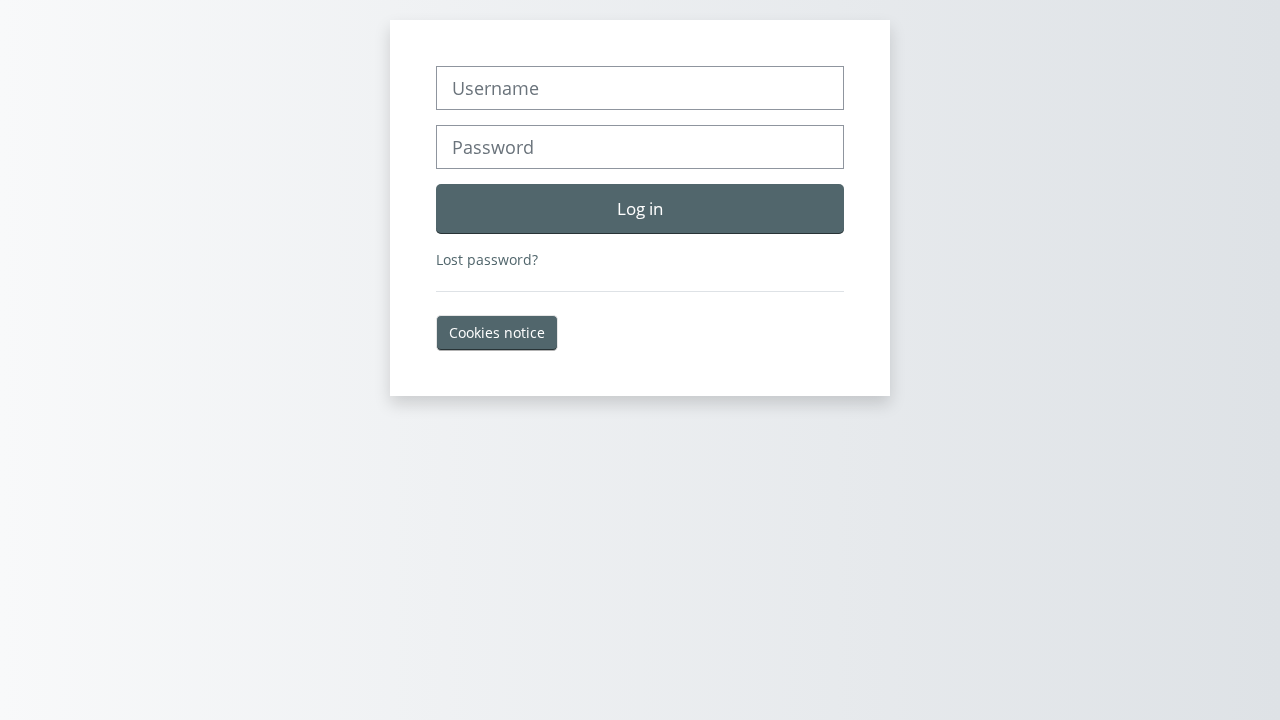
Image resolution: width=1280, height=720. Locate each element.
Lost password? (487, 259)
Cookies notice (497, 332)
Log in (640, 208)
